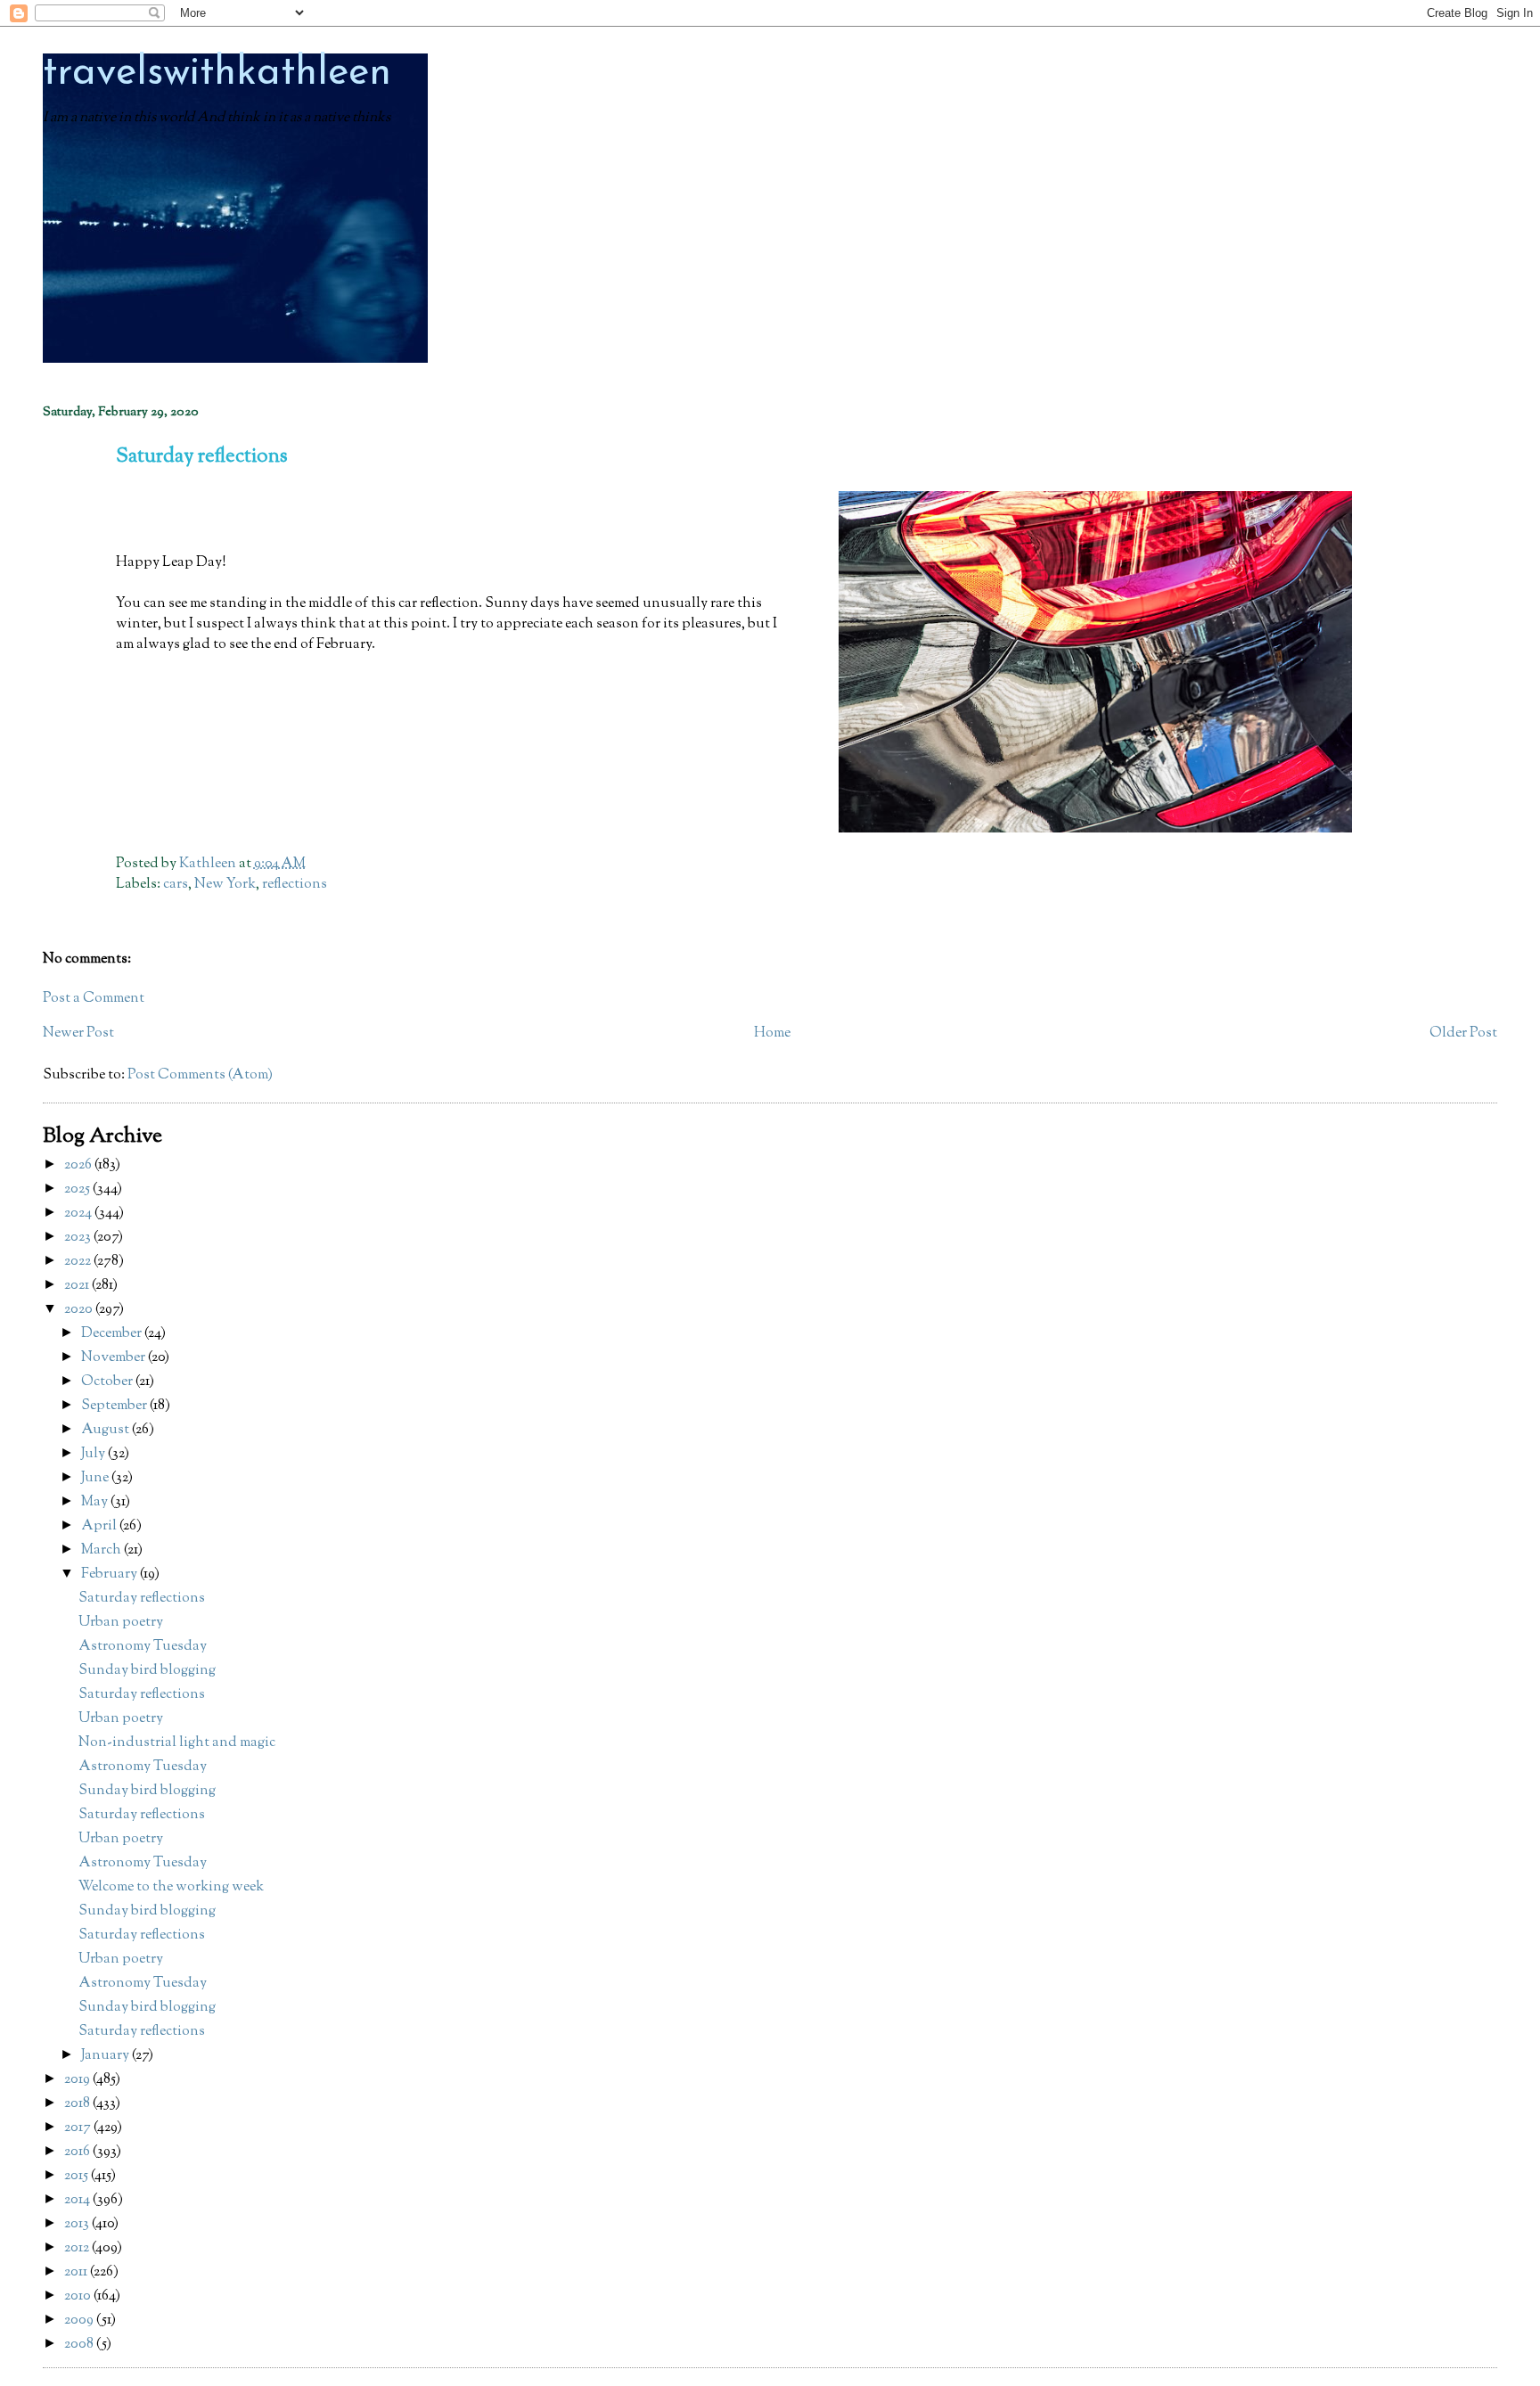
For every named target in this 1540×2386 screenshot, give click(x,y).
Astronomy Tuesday (143, 1647)
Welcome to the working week (171, 1887)
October (108, 1382)
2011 (77, 2272)
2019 (78, 2080)
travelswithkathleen (217, 74)
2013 (78, 2224)
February (111, 1574)
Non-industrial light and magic (177, 1743)
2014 (78, 2200)
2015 (78, 2176)
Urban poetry (121, 1623)
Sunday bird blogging (147, 1671)
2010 (79, 2296)
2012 (78, 2248)
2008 (80, 2345)
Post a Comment (94, 999)
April (100, 1526)
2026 (79, 1165)
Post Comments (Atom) (200, 1075)
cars (176, 885)
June (96, 1478)
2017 (79, 2128)
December (113, 1334)
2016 (78, 2152)
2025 (78, 1189)
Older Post (1463, 1033)
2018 (78, 2104)
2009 (80, 2320)
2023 (79, 1238)
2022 (79, 1262)
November (115, 1358)
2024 (79, 1213)
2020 (80, 1310)
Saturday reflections (142, 1599)
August (106, 1430)
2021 (78, 1286)
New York (225, 885)
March (102, 1550)
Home (772, 1033)
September (115, 1406)
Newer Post (78, 1033)
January (106, 2056)
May (96, 1502)
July (94, 1454)
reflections (295, 885)
